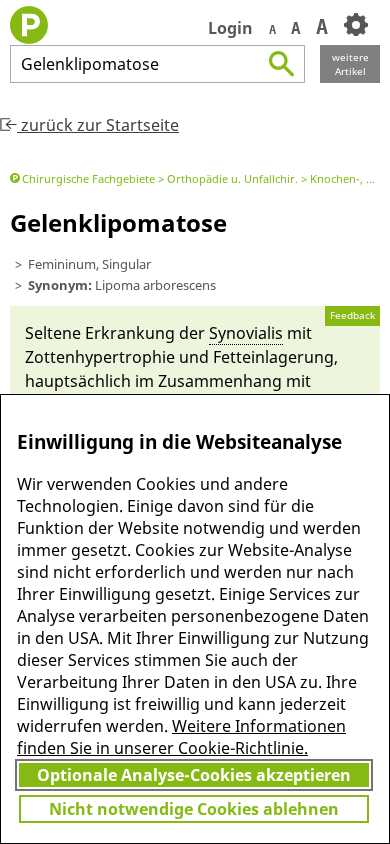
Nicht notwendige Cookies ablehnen (194, 809)
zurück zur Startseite (98, 125)
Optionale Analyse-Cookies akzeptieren (194, 775)
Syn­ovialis (246, 333)
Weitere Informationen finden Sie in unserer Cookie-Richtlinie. (181, 737)
